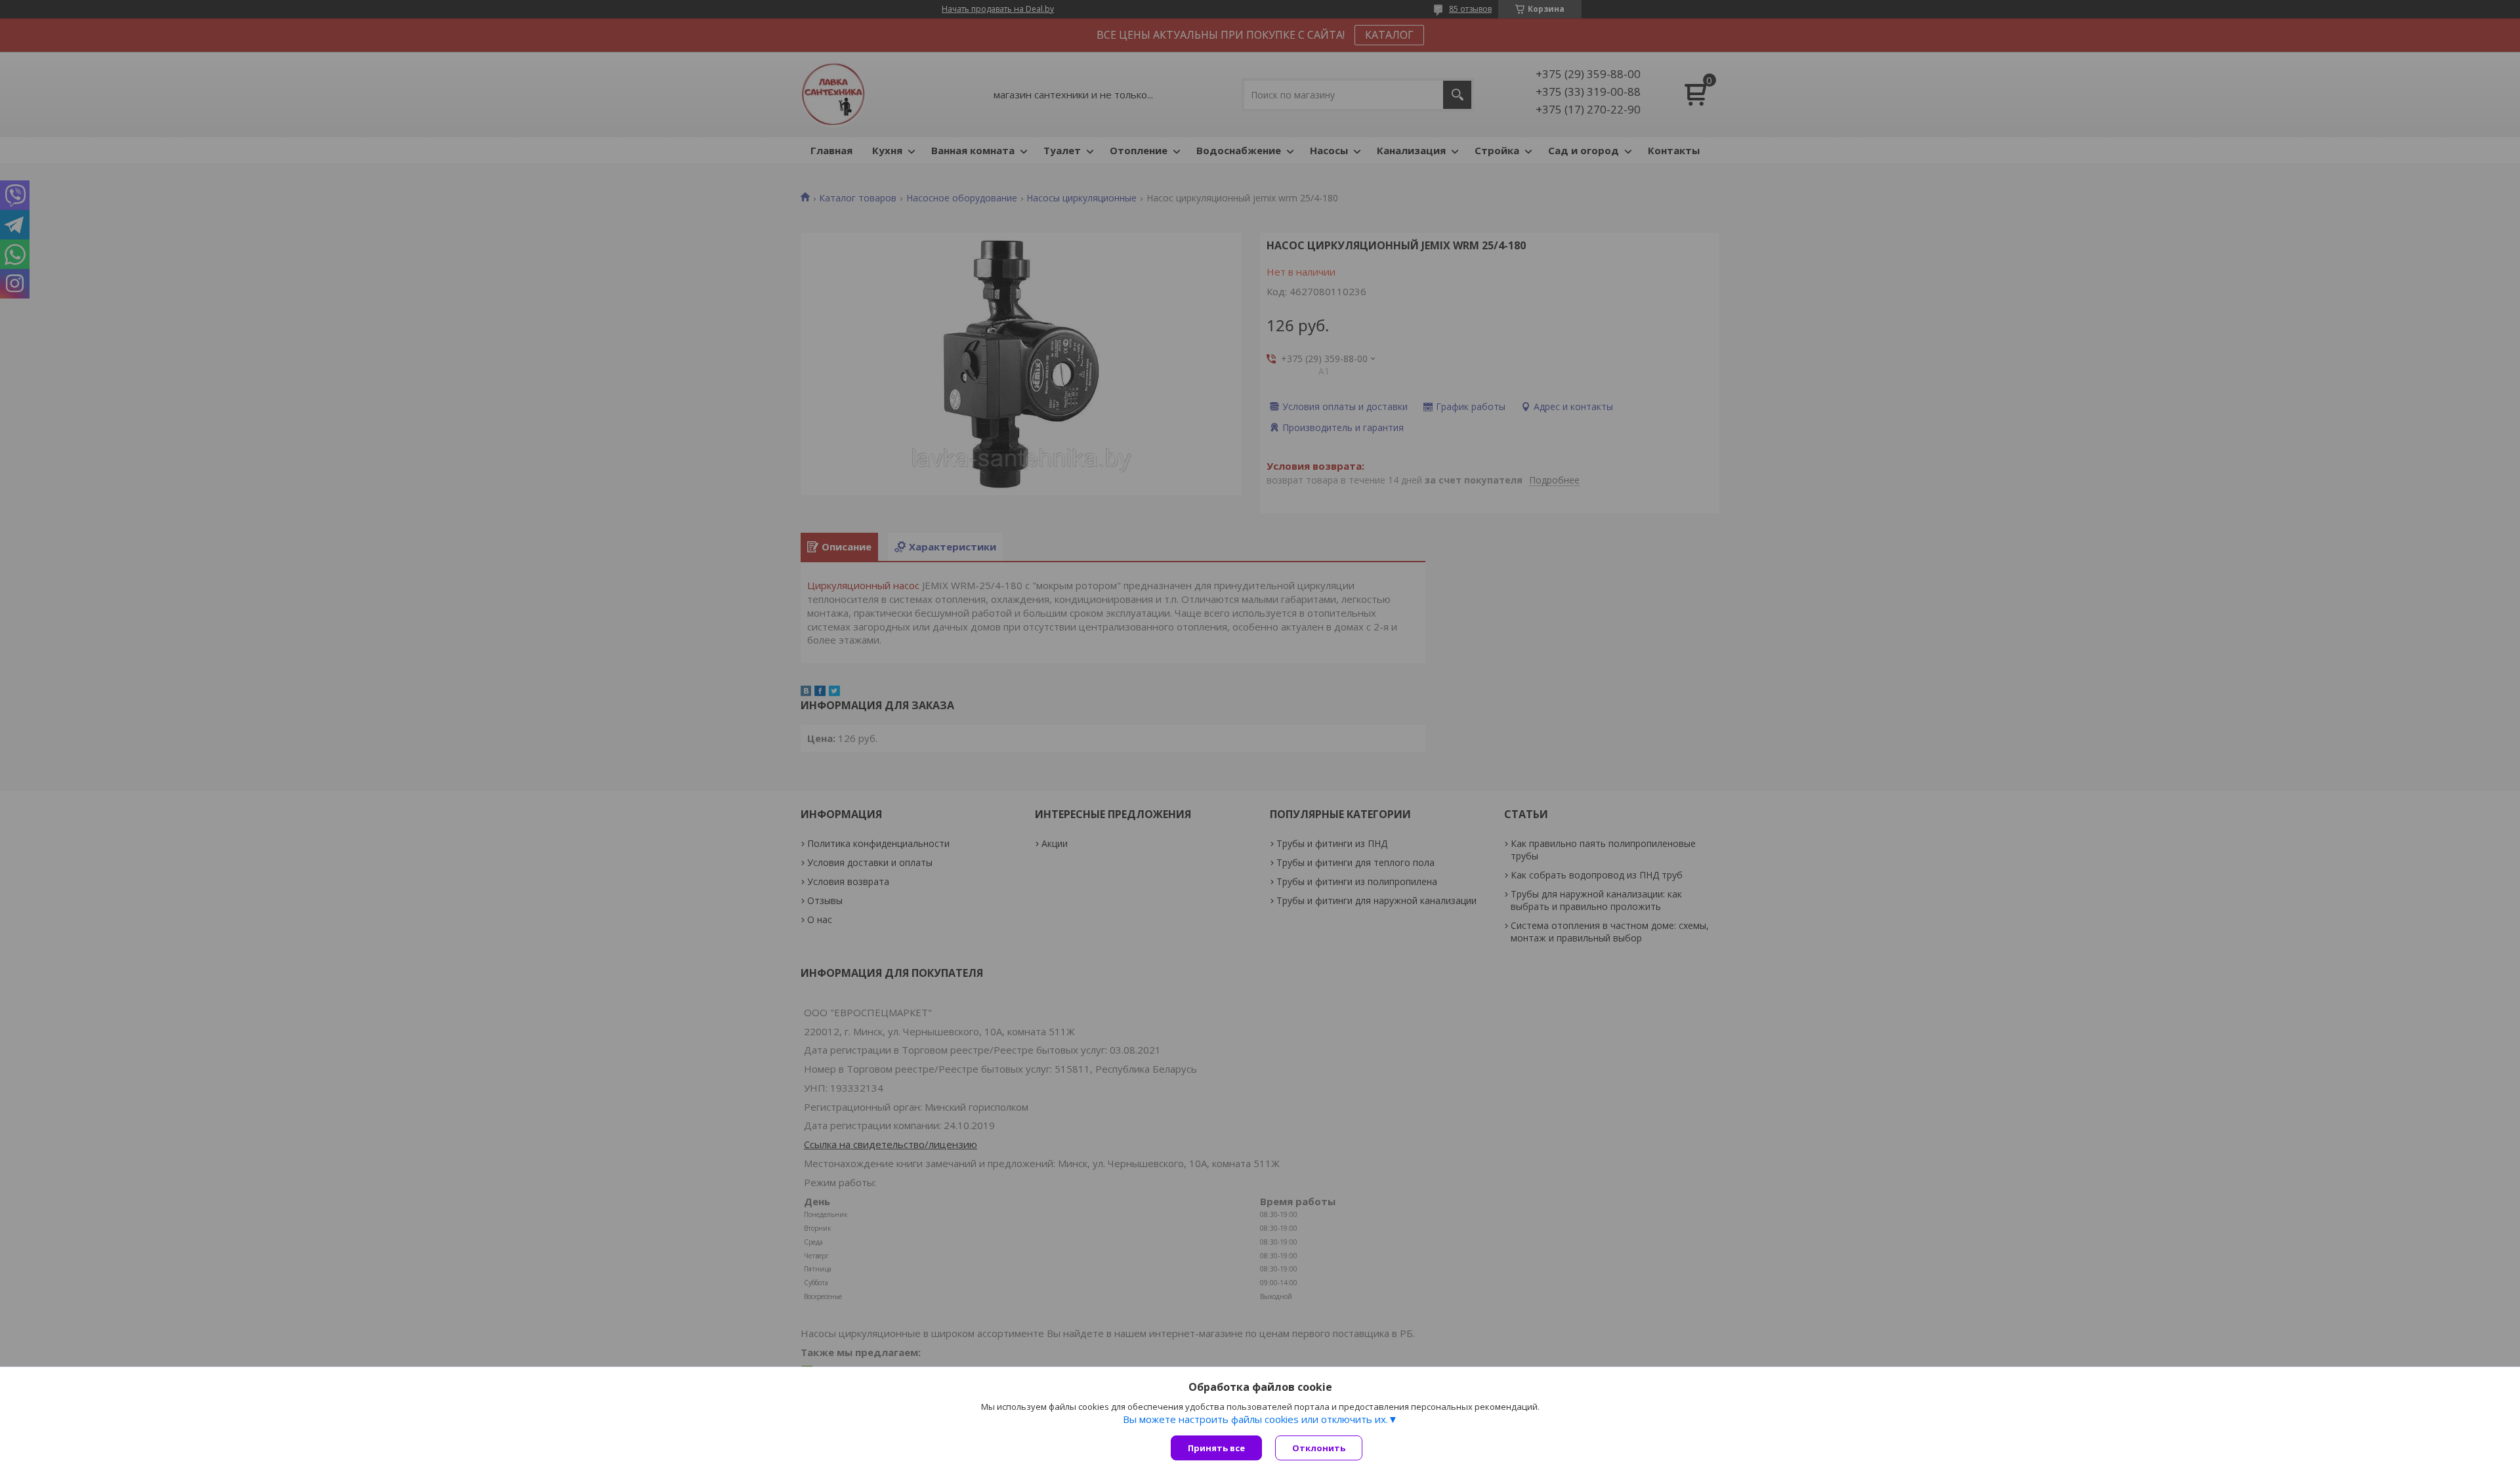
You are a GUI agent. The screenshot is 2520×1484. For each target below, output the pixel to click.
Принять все (1216, 1448)
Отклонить (1319, 1448)
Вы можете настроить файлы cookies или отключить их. (1255, 1419)
